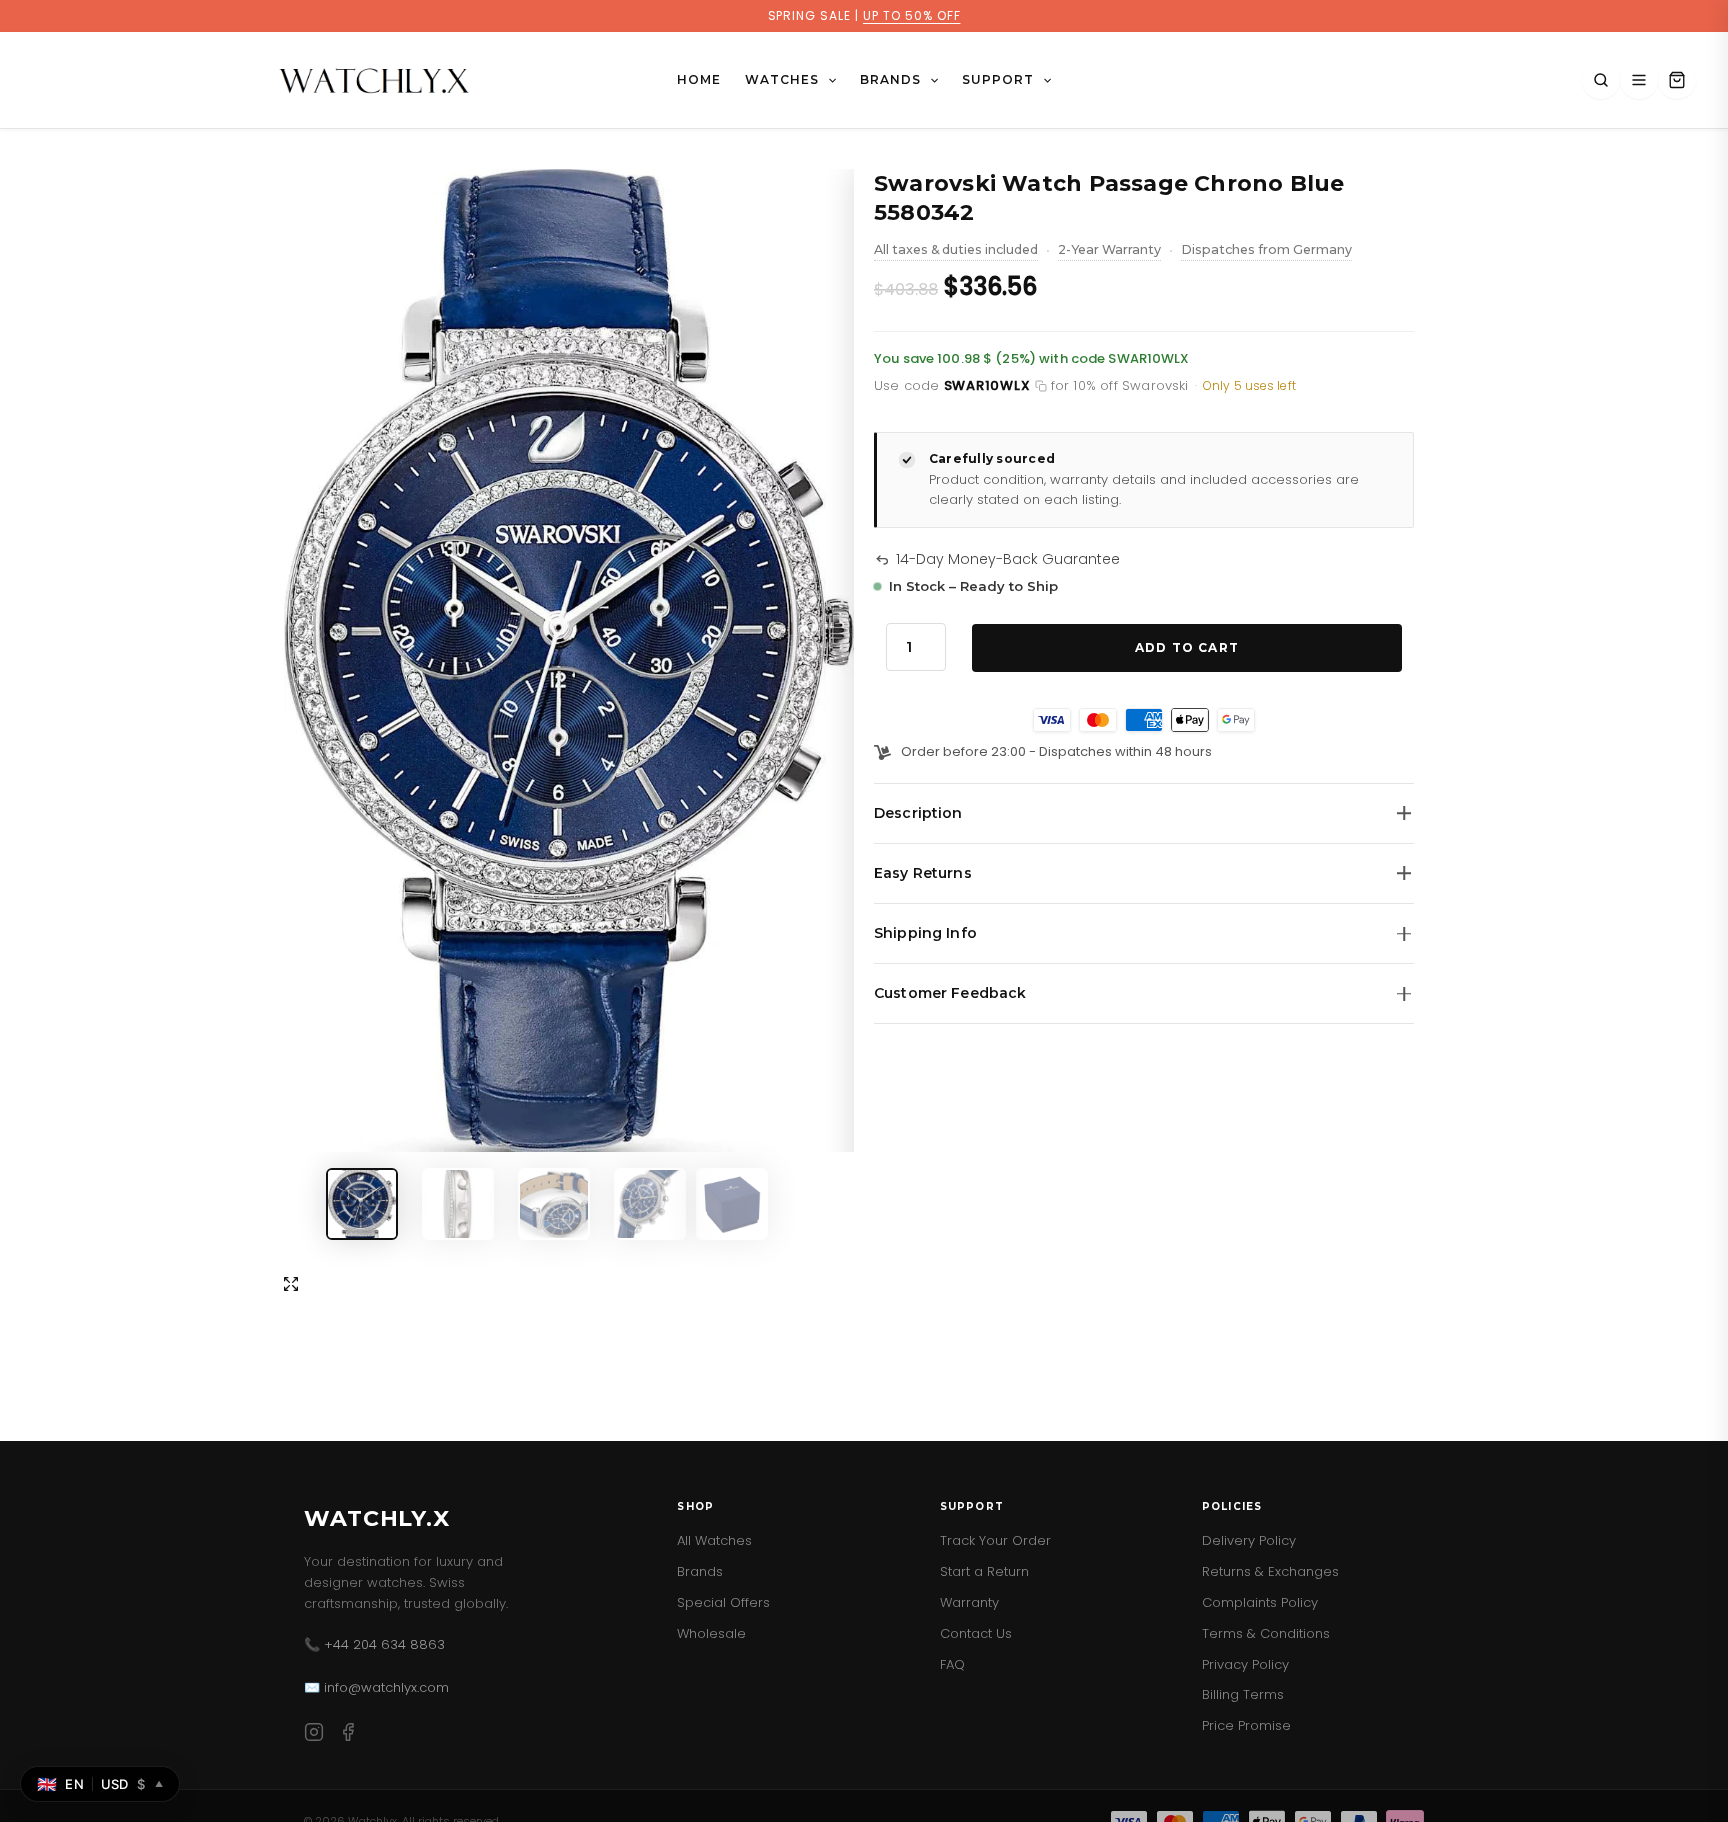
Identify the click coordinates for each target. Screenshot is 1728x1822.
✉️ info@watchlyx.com (376, 1687)
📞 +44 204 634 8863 (374, 1644)
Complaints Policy (1260, 1602)
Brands (700, 1571)
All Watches (714, 1540)
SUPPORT (998, 79)
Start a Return (984, 1571)
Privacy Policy (1245, 1664)
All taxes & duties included (956, 251)
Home (699, 79)
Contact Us (976, 1633)
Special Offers (723, 1602)
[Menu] (1639, 80)
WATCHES (782, 79)
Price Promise (1246, 1725)
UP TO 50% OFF (911, 15)
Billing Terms (1243, 1694)
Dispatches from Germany (1266, 251)
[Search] (1601, 80)
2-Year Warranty (1109, 251)
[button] (827, 80)
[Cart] (1677, 80)
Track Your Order (995, 1540)
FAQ (952, 1664)
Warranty (969, 1602)
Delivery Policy (1249, 1540)
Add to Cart (1187, 647)
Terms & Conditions (1266, 1633)
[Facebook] (348, 1735)
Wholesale (711, 1633)
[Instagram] (314, 1735)
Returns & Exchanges (1270, 1571)
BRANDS (890, 79)
